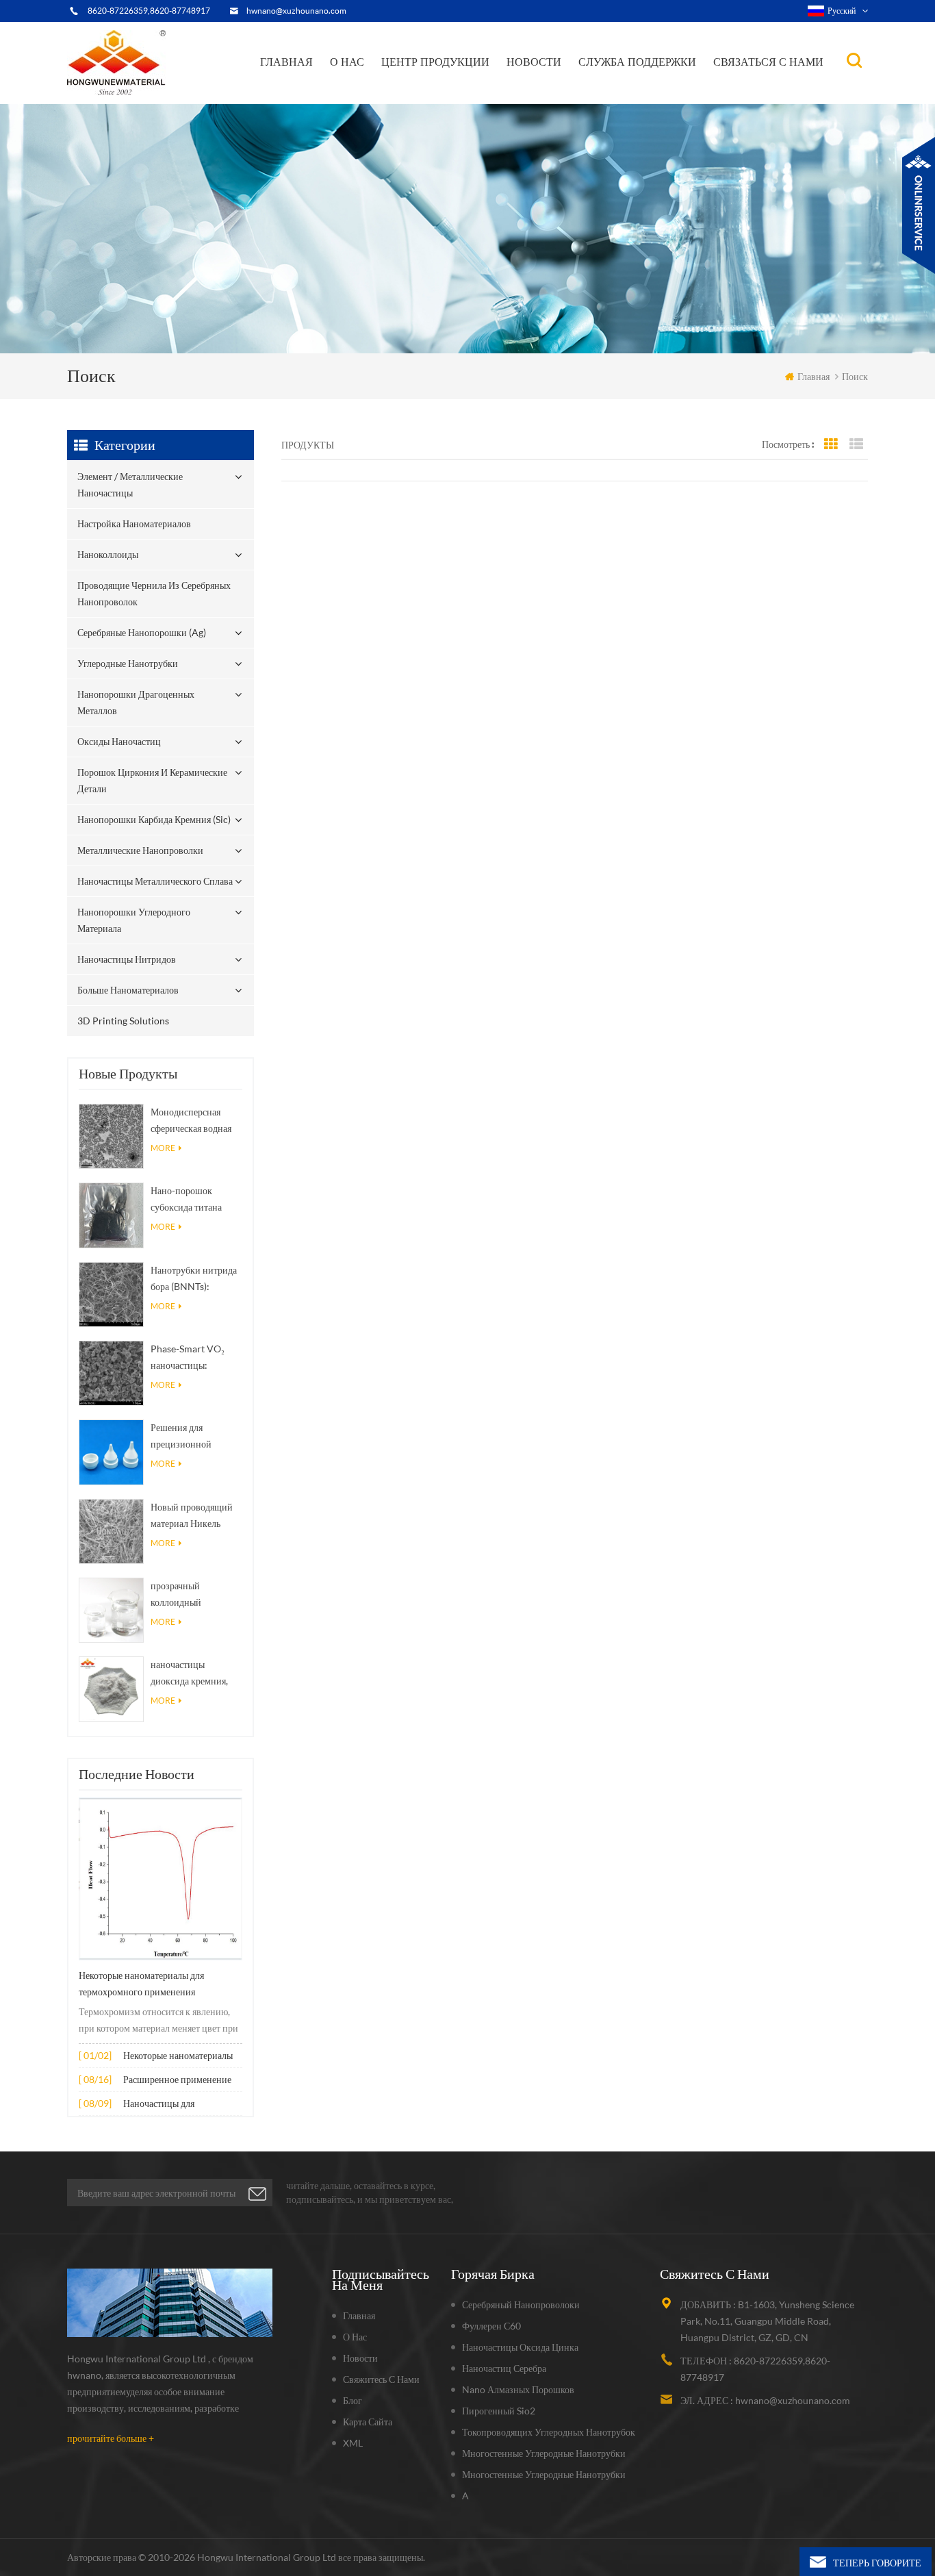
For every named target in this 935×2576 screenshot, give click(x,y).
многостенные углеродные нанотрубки (544, 2453)
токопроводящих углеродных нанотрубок (549, 2432)
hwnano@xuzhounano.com (296, 11)
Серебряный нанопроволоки (521, 2304)
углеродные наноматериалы (575, 91)
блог (353, 2400)
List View (856, 444)
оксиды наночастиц (119, 741)
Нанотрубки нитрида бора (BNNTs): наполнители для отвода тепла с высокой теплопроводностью (194, 1279)
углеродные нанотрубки (457, 90)
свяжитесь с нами (381, 2379)
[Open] (919, 205)
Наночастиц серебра (504, 2368)
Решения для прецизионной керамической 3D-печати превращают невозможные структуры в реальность (191, 1437)
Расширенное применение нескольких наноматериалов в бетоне (181, 2081)
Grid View (831, 444)
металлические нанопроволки (140, 850)
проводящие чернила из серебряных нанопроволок (442, 93)
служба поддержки (637, 62)
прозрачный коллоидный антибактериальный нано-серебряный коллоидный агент (191, 1595)
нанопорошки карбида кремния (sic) (154, 819)
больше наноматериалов (128, 990)
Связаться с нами (768, 62)
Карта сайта (368, 2422)
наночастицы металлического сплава (155, 881)
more (163, 1148)
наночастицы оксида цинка (520, 2347)
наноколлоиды (423, 96)
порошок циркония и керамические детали (455, 85)
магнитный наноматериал (573, 90)
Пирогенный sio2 (499, 2411)
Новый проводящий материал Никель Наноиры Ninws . (192, 1516)
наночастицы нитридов (127, 959)
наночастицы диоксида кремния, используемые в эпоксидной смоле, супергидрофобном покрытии (190, 1674)
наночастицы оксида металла (564, 93)
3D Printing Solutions (123, 1021)
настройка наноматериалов (444, 98)
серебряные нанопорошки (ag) (458, 91)
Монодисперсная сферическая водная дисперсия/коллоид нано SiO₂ (191, 1121)
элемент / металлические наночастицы (439, 101)
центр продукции (435, 62)
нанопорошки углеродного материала (134, 920)
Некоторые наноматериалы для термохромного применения (141, 1984)
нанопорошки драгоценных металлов (456, 88)
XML (353, 2443)
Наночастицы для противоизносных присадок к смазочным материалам (181, 2105)
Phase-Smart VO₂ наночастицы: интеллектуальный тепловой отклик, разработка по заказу (193, 1358)
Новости (534, 62)
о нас (347, 62)
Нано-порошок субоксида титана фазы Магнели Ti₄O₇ (192, 1200)
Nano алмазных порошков (518, 2389)
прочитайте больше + (111, 2438)
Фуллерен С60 (491, 2326)
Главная (286, 62)
